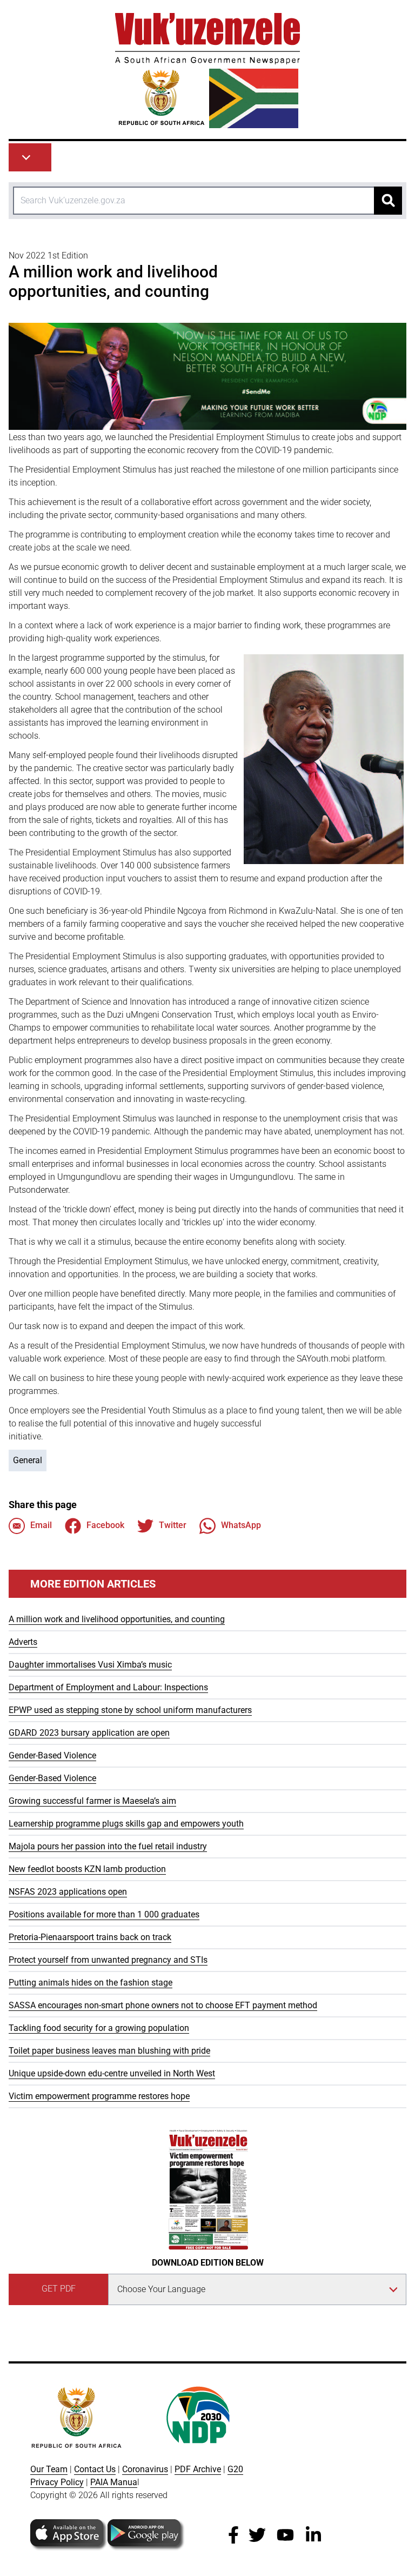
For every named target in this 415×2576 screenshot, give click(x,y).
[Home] (207, 71)
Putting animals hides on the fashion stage (91, 1983)
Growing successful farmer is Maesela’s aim (92, 1801)
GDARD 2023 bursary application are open (89, 1733)
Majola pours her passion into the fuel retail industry (108, 1846)
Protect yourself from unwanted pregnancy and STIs (108, 1960)
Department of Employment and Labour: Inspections (108, 1687)
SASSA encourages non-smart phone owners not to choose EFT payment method (163, 2005)
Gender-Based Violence (52, 1755)
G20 (235, 2469)
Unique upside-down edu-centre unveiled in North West (112, 2073)
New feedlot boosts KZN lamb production (87, 1869)
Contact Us (95, 2469)
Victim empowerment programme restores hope (99, 2096)
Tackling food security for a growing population (99, 2028)
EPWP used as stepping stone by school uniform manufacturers (130, 1710)
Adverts (23, 1642)
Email (41, 1525)
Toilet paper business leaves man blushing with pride (109, 2051)
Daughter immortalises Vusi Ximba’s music (90, 1665)
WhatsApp (241, 1525)
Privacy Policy (57, 2482)
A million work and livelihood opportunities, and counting (117, 1619)
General (28, 1460)
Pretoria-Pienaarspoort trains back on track (90, 1937)
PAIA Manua (114, 2482)
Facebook (105, 1525)
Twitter (173, 1525)
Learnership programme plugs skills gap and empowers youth (126, 1824)
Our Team (49, 2469)
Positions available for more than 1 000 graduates (104, 1914)
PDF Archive (198, 2469)
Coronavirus (145, 2469)
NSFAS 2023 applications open (68, 1892)
